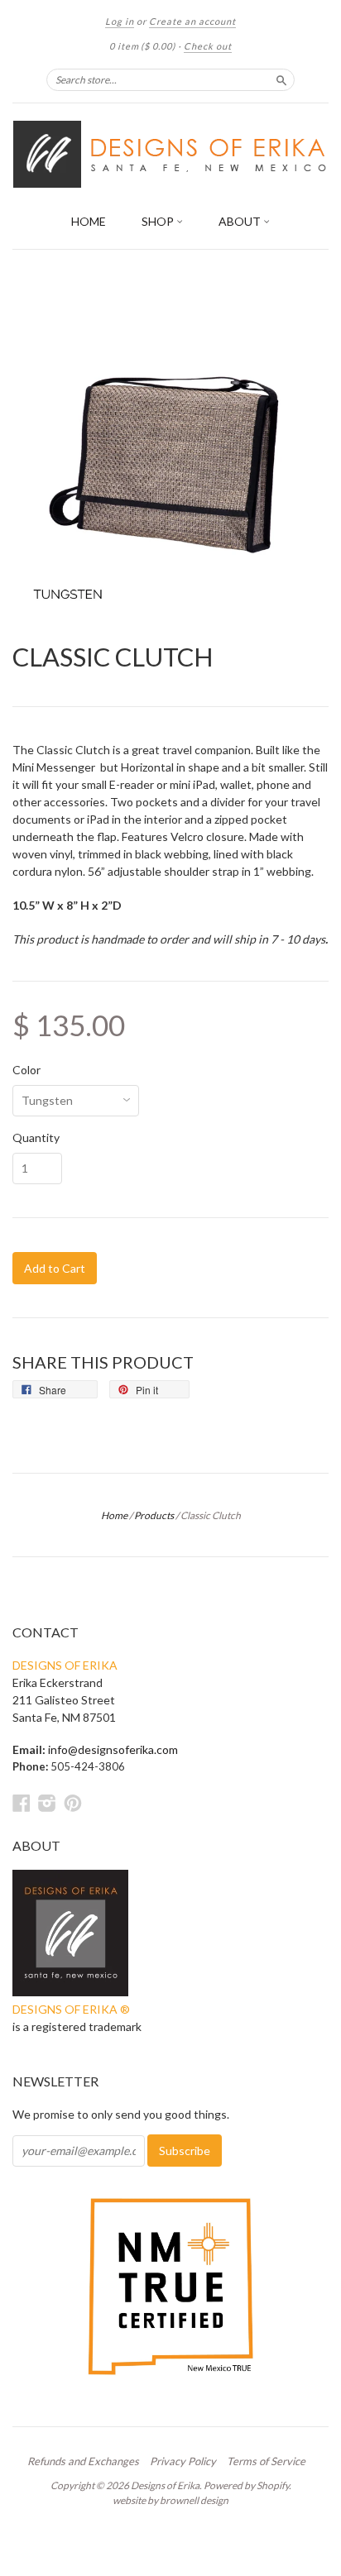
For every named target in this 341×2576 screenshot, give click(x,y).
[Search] (281, 79)
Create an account (192, 21)
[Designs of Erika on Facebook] (22, 1803)
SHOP (159, 221)
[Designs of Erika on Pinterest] (73, 1803)
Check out (208, 46)
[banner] (170, 154)
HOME (89, 221)
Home (114, 1515)
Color (26, 1070)
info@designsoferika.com (113, 1749)
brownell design (194, 2500)
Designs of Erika (165, 2485)
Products (154, 1515)
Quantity (36, 1138)
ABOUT (241, 221)
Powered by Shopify (246, 2485)
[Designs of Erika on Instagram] (47, 1803)
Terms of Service (266, 2461)
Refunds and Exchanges (83, 2461)
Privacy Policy (183, 2461)
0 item (142, 46)
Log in (120, 21)
